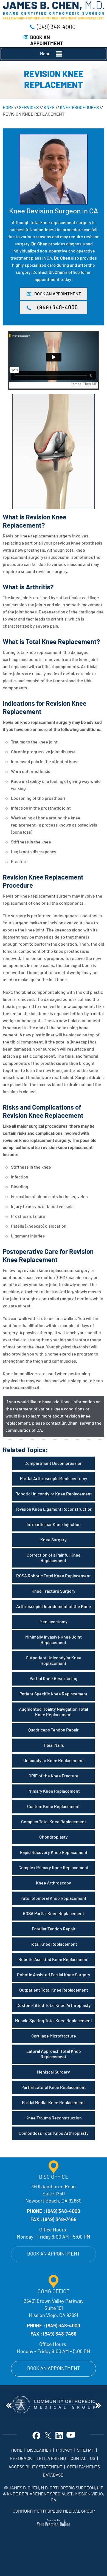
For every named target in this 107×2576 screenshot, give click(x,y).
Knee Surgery (54, 1540)
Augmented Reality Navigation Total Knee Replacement (54, 1712)
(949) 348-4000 (56, 27)
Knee (49, 108)
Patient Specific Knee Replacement (54, 1694)
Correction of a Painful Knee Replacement (54, 1558)
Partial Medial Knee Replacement (54, 2103)
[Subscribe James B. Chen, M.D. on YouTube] (71, 2435)
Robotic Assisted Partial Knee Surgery (54, 1975)
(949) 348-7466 (60, 2220)
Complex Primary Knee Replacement (54, 1868)
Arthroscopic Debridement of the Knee (54, 1607)
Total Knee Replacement (54, 1944)
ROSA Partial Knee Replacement (54, 1914)
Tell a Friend (51, 2459)
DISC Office (54, 2177)
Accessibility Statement (35, 2467)
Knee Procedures (79, 108)
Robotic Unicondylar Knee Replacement (54, 1494)
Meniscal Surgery (54, 2072)
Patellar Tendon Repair (54, 1929)
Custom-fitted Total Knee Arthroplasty (54, 2005)
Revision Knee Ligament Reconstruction (54, 1509)
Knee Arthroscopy (54, 1883)
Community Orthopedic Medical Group (54, 2511)
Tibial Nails (54, 1745)
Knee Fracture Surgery (54, 1591)
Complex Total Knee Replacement (54, 1822)
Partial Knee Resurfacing (54, 1679)
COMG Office (54, 2292)
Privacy (64, 2450)
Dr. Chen (39, 244)
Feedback (21, 2459)
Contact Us (83, 2459)
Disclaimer (39, 2450)
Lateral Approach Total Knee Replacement (54, 2054)
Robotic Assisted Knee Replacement (54, 1960)
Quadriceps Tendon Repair (54, 1730)
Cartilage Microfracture (54, 2036)
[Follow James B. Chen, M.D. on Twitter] (48, 2435)
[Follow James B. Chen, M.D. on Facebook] (36, 2435)
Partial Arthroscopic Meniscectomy (54, 1479)
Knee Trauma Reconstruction (54, 2118)
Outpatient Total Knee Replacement (54, 1990)
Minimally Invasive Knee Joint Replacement (54, 1640)
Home (8, 108)
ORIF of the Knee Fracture (54, 1776)
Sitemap (86, 2450)
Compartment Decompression (54, 1463)
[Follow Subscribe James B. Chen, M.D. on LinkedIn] (59, 2435)
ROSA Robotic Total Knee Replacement (54, 1576)
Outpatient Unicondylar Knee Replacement (54, 1661)
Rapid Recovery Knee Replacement (54, 1852)
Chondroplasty (54, 1837)
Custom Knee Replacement (54, 1807)
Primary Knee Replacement (54, 1791)
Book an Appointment (54, 2254)
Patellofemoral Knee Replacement (54, 1898)
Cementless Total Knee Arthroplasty (54, 2133)
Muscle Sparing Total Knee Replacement (54, 2021)
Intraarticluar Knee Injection (54, 1525)
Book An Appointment (58, 294)
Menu (45, 54)
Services (29, 108)
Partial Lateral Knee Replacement (54, 2087)
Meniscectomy (54, 1622)
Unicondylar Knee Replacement (54, 1761)
